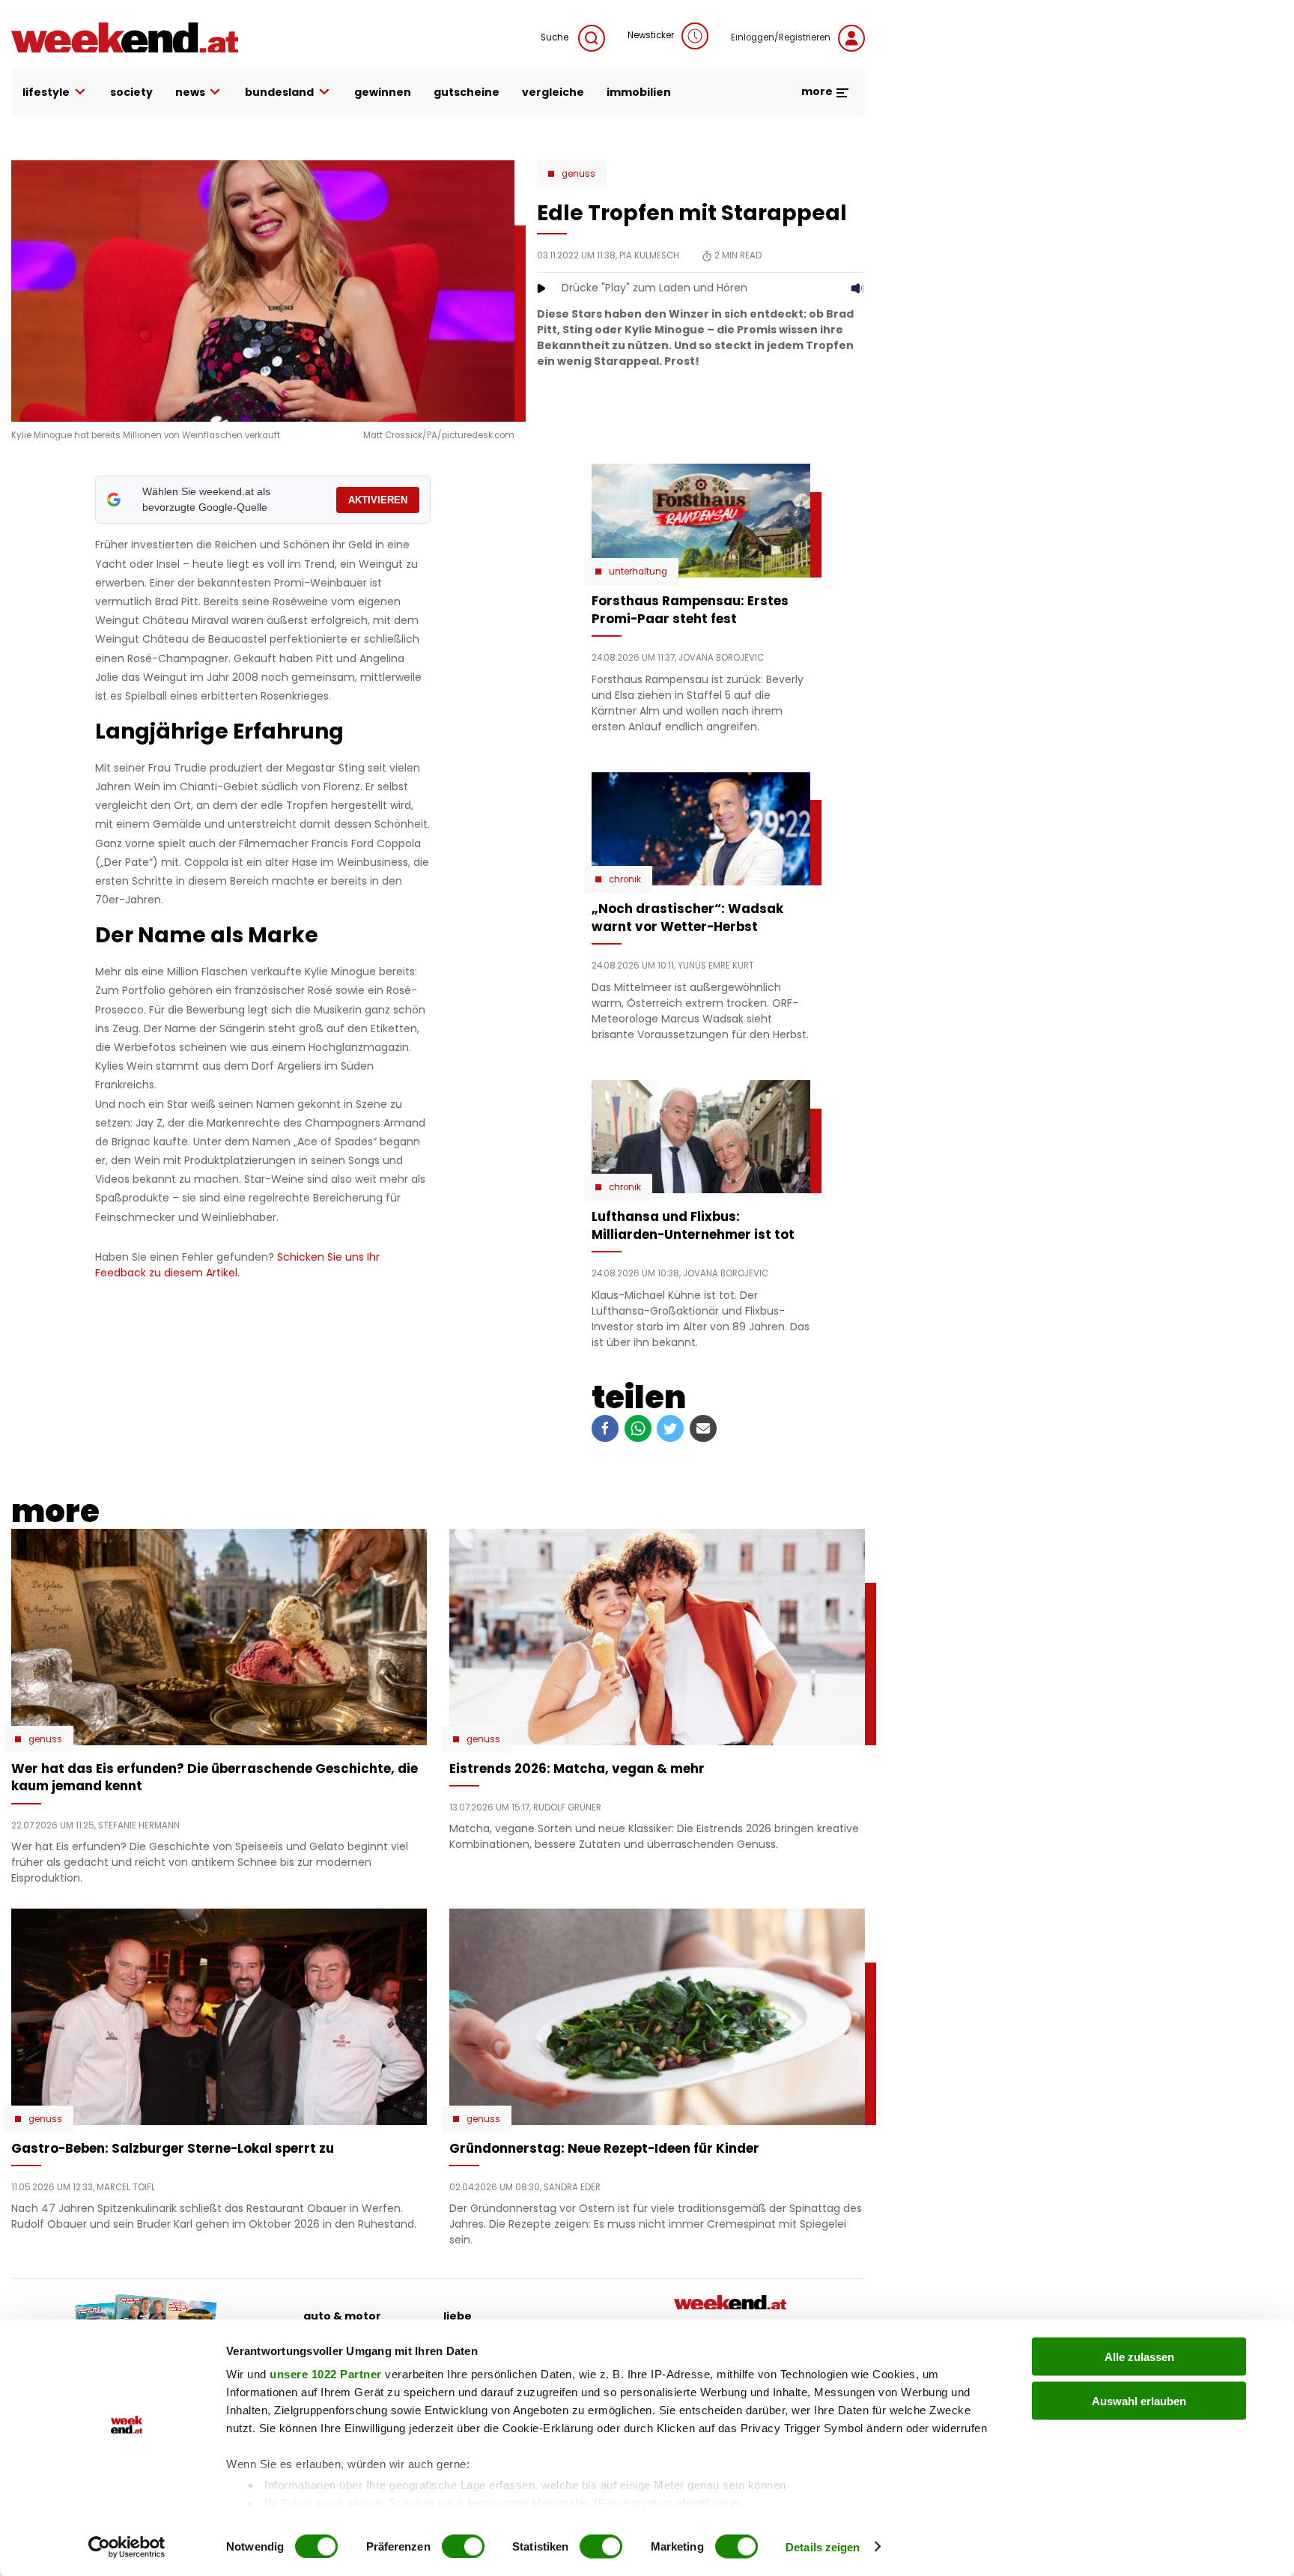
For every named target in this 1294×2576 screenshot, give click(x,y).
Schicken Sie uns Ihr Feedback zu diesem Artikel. (237, 1265)
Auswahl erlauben (1139, 2400)
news (190, 92)
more (818, 91)
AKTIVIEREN (378, 500)
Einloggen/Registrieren (781, 37)
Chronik (625, 879)
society (131, 92)
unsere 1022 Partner (326, 2374)
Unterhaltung (638, 572)
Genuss (578, 174)
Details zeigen (823, 2546)
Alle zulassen (1139, 2357)
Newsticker (651, 35)
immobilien (639, 92)
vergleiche (553, 92)
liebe (458, 2316)
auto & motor (342, 2316)
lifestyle (46, 92)
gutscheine (467, 92)
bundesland (279, 92)
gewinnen (383, 92)
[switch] (463, 2546)
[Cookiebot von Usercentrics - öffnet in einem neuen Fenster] (127, 2547)
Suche (556, 37)
